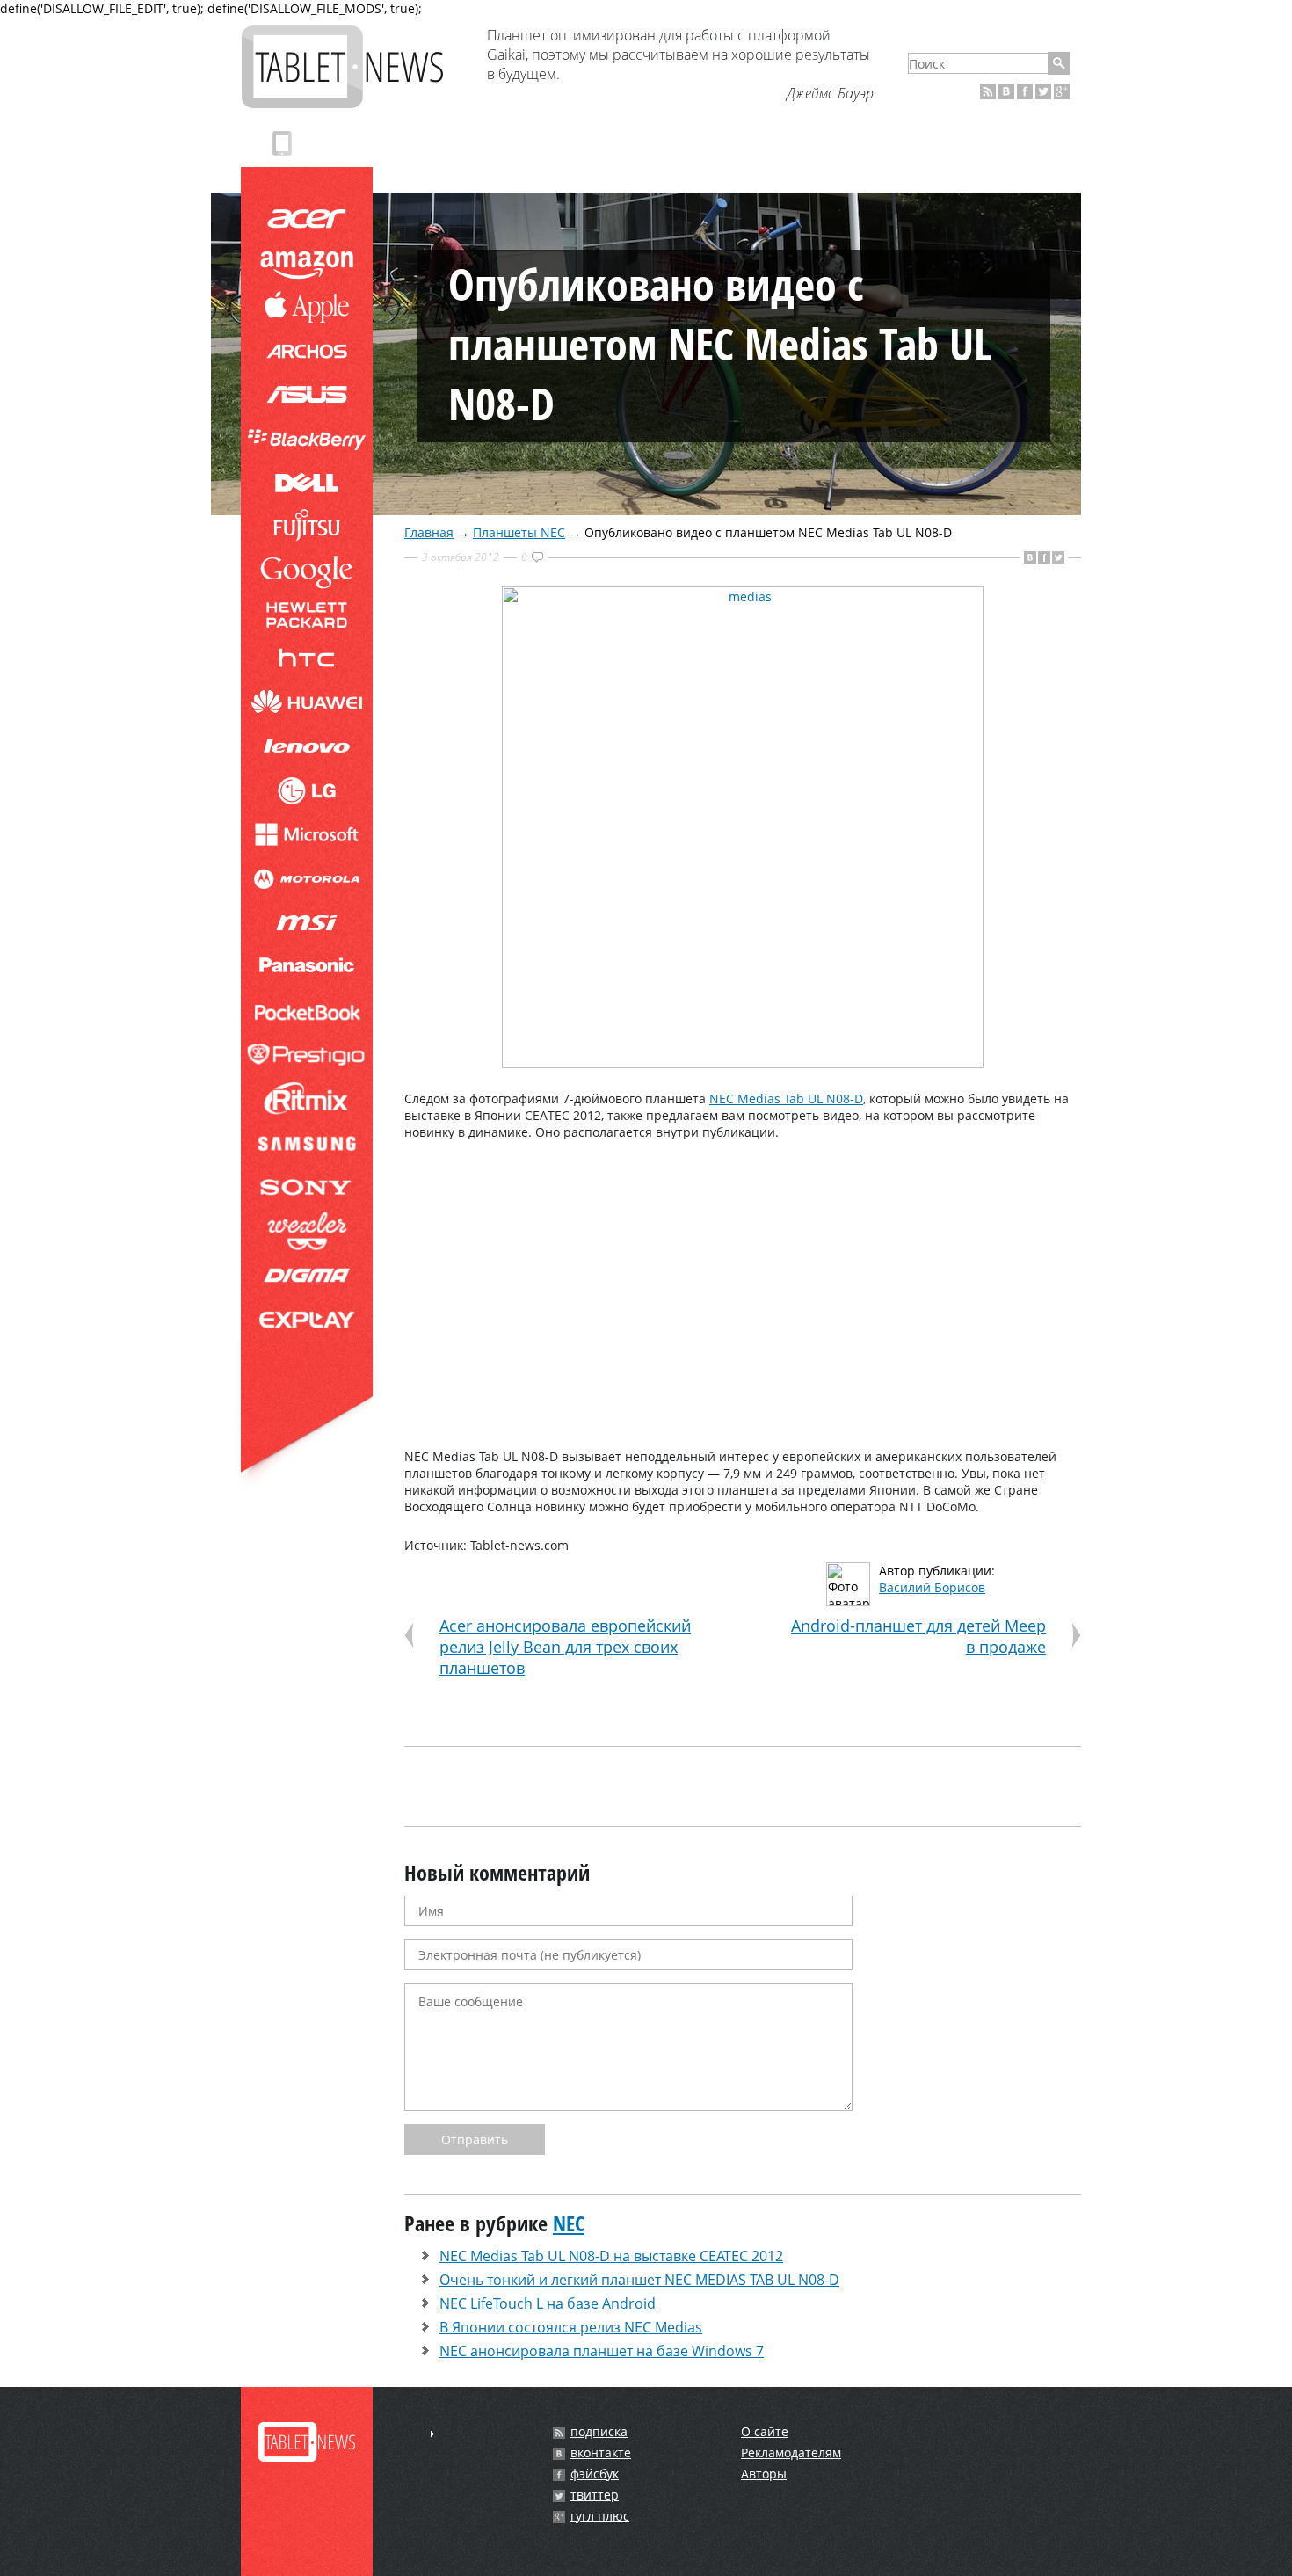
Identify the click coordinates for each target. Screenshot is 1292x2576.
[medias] (743, 1063)
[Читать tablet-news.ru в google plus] (1062, 91)
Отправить (475, 2139)
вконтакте (601, 2453)
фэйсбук (595, 2474)
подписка (599, 2432)
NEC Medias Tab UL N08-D (786, 1099)
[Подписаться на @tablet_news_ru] (1043, 91)
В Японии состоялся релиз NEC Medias (571, 2327)
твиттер (595, 2495)
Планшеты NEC (519, 532)
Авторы (764, 2474)
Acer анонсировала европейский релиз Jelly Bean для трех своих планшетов (565, 1647)
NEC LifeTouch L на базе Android (548, 2303)
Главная (429, 532)
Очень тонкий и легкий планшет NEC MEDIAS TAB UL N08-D (639, 2280)
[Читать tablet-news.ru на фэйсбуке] (1025, 91)
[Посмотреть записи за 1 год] (432, 2434)
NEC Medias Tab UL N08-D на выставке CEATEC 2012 (611, 2256)
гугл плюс (600, 2516)
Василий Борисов (932, 1587)
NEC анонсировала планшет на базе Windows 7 (602, 2351)
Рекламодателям (791, 2452)
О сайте (765, 2431)
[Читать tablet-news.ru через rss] (988, 91)
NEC (569, 2223)
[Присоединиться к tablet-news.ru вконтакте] (1006, 91)
